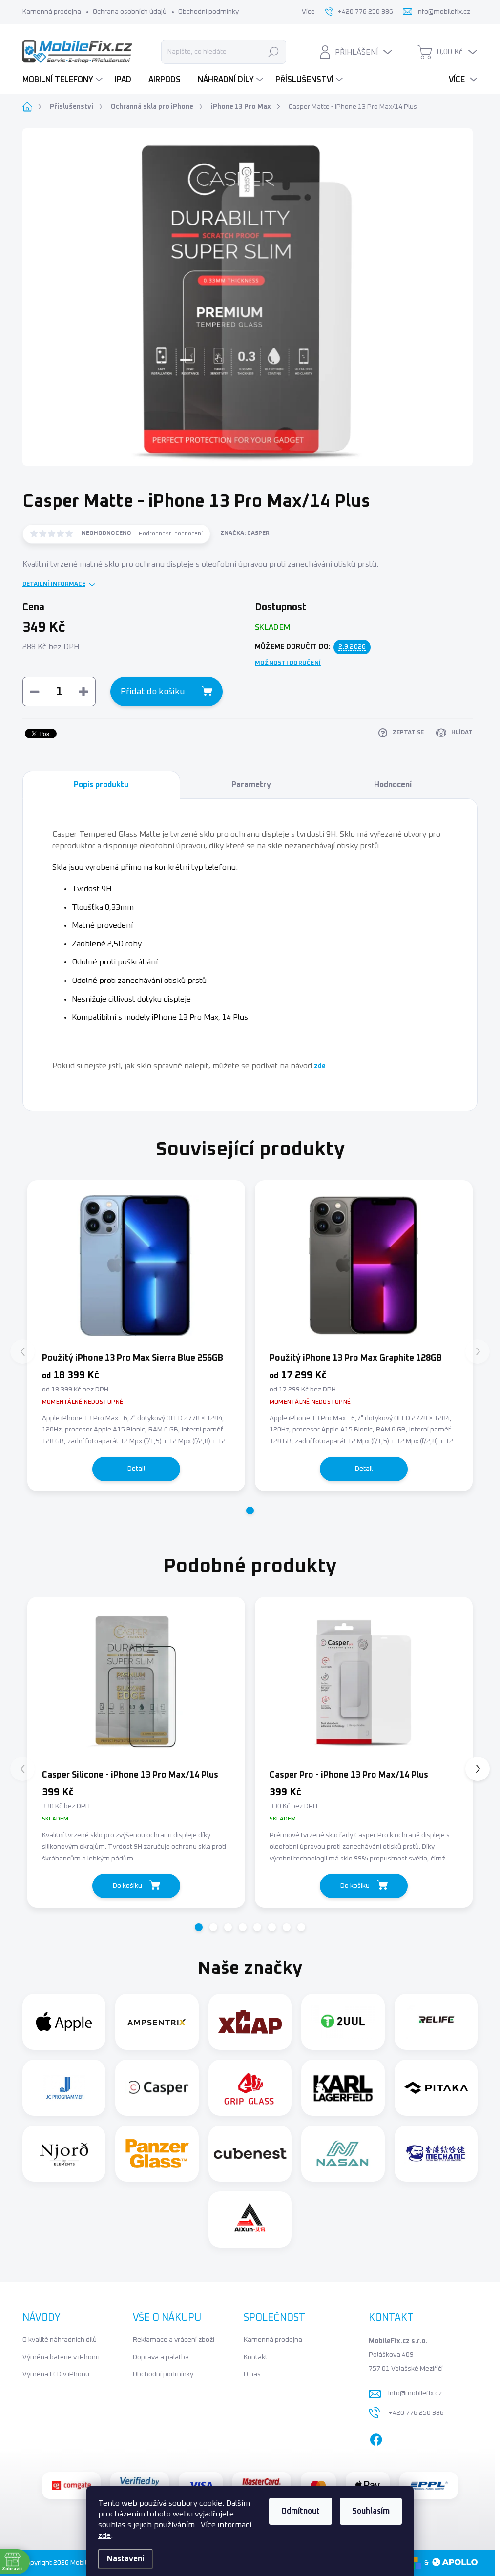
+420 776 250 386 (416, 2413)
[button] (250, 1511)
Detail (136, 1469)
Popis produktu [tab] (101, 785)
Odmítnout (301, 2511)
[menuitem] (64, 80)
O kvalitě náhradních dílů (60, 2340)
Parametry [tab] (251, 785)
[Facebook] (376, 2437)
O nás (252, 2374)
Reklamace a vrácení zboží (174, 2340)
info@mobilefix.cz (415, 2393)
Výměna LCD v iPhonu (56, 2374)
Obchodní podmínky (208, 12)
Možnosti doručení (288, 663)
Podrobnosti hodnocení (171, 534)
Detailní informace (54, 584)
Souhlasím (371, 2511)
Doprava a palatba (161, 2357)
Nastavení (125, 2559)
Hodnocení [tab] (393, 785)
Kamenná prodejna (52, 12)
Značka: (245, 533)
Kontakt (256, 2357)
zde (104, 2535)
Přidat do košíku (153, 692)
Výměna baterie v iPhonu (61, 2357)
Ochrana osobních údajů (130, 12)
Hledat (274, 52)
